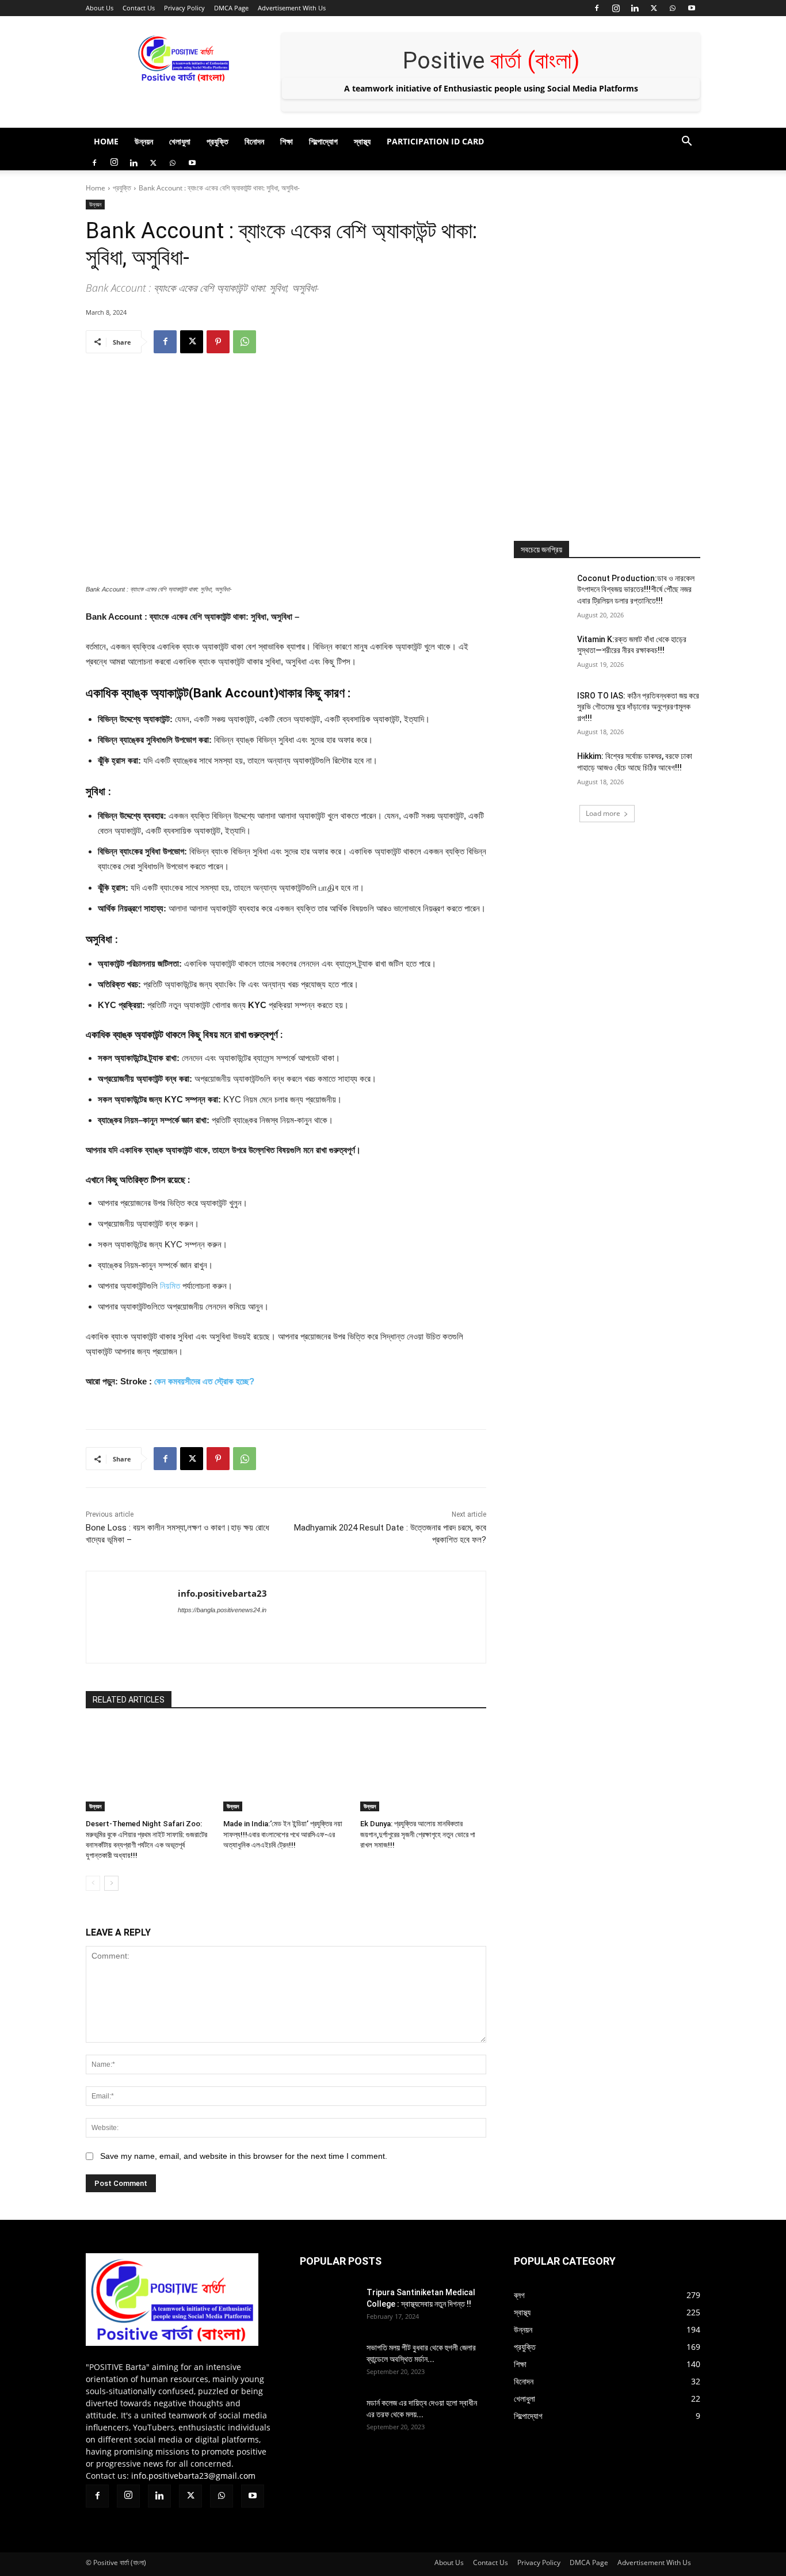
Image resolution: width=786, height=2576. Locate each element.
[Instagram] (616, 8)
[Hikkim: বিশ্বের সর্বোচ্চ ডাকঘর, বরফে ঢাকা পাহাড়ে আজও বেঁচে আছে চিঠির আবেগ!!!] (542, 770)
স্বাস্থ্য (362, 141)
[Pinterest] (218, 342)
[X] (654, 8)
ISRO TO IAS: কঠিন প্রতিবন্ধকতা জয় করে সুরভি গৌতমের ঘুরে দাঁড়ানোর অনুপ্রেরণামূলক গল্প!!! (638, 707)
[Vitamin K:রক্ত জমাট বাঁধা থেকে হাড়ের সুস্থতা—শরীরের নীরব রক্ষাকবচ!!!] (542, 654)
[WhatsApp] (673, 8)
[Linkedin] (635, 8)
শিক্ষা (287, 141)
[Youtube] (692, 8)
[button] (686, 142)
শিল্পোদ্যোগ (323, 141)
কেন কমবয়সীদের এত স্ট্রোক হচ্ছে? (204, 1381)
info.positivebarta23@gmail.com (193, 2476)
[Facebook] (597, 8)
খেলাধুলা (180, 141)
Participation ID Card (435, 141)
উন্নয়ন (144, 141)
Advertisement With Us (292, 8)
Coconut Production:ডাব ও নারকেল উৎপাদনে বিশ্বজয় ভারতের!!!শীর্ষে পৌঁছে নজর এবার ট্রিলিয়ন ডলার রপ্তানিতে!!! (636, 589)
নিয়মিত (170, 1286)
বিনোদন (254, 141)
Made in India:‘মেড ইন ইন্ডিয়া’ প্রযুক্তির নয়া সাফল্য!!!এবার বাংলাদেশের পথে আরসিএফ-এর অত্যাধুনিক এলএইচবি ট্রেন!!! (283, 1834)
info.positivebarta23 (222, 1593)
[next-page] (111, 1883)
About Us (100, 8)
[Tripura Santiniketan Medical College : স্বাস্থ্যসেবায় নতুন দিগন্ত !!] (329, 2329)
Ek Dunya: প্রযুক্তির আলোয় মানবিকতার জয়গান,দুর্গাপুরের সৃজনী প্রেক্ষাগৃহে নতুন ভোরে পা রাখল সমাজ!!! (418, 1834)
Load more (603, 813)
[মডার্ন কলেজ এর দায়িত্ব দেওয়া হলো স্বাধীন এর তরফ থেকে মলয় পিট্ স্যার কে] (329, 2445)
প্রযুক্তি (218, 141)
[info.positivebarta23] (132, 1617)
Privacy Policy (184, 8)
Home (106, 141)
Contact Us (139, 8)
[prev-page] (93, 1883)
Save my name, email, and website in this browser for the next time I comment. (244, 2156)
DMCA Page (231, 8)
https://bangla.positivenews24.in (222, 1610)
